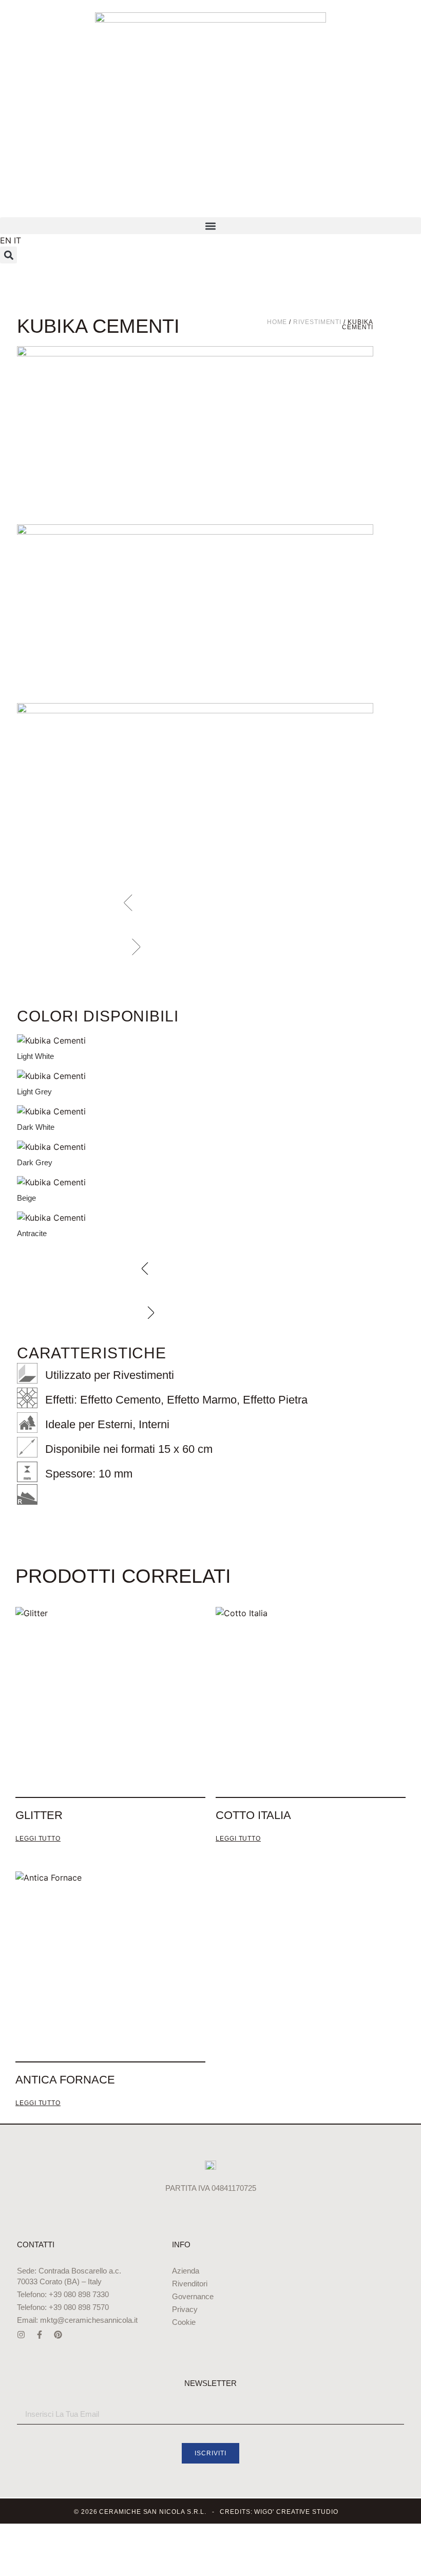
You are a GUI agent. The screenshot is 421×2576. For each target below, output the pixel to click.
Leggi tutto (38, 1839)
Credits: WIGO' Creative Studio (279, 2512)
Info (181, 2244)
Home (277, 322)
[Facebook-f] (40, 2335)
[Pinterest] (58, 2335)
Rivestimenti (317, 322)
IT (17, 240)
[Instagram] (21, 2335)
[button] (210, 226)
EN (6, 240)
